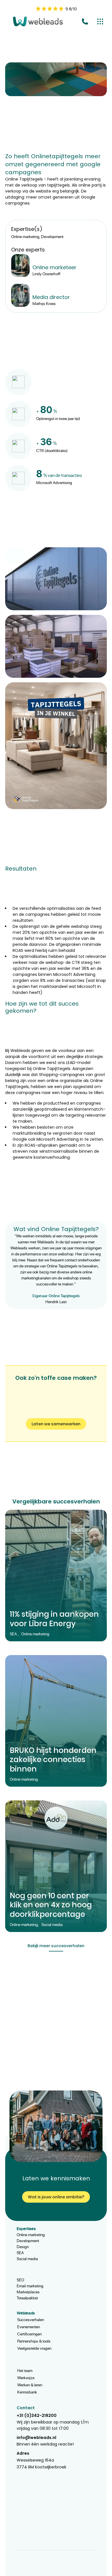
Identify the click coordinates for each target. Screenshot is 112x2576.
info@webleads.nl (36, 2438)
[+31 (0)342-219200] (85, 23)
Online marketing (31, 2235)
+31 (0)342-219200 (37, 2416)
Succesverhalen (31, 2320)
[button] (56, 579)
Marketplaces (28, 2292)
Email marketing (30, 2286)
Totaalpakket (27, 2298)
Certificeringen (29, 2334)
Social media (27, 2259)
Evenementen (29, 2327)
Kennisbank (27, 2392)
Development (28, 2241)
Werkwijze (26, 2378)
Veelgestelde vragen (34, 2348)
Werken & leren (30, 2385)
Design (23, 2247)
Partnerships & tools (34, 2341)
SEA (20, 2253)
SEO (20, 2280)
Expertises (26, 2229)
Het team (25, 2370)
